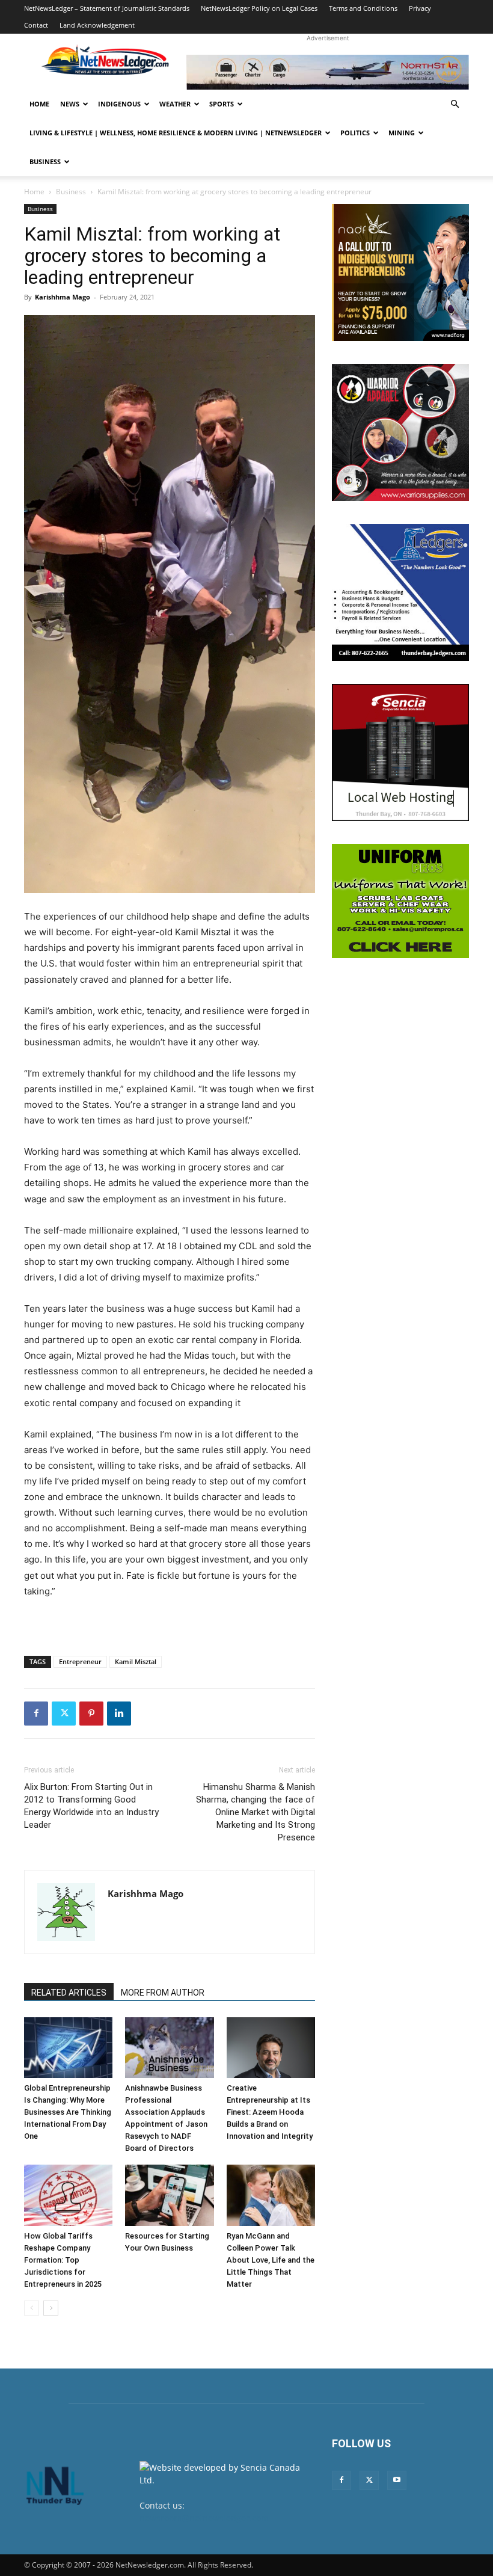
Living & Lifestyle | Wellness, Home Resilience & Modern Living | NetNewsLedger (176, 133)
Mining (402, 133)
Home (39, 104)
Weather (175, 104)
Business (45, 161)
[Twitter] (64, 1714)
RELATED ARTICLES (69, 1993)
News (70, 104)
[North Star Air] (328, 72)
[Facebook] (36, 1714)
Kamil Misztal (136, 1661)
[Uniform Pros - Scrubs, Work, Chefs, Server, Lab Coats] (400, 901)
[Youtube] (397, 2480)
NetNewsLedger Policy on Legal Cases (259, 8)
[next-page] (51, 2308)
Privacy (420, 8)
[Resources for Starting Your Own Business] (169, 2195)
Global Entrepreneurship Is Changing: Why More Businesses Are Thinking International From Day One (68, 2112)
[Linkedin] (119, 1714)
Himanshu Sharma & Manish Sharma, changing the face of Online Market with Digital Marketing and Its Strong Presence (256, 1812)
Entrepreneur (80, 1661)
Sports (222, 104)
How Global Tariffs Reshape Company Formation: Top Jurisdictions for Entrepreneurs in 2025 (63, 2260)
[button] (455, 104)
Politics (355, 133)
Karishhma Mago (63, 297)
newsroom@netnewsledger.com (204, 2518)
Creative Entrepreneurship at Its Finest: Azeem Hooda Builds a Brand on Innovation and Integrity (270, 2112)
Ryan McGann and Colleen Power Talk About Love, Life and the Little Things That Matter (271, 2260)
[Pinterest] (91, 1714)
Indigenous (119, 104)
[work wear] (400, 432)
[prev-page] (32, 2308)
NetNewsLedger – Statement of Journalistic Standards (107, 8)
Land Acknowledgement (97, 25)
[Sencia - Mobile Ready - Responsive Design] (400, 752)
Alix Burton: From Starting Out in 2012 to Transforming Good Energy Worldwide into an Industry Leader (91, 1806)
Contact (36, 25)
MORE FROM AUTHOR (163, 1993)
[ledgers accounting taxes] (400, 592)
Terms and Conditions (363, 8)
